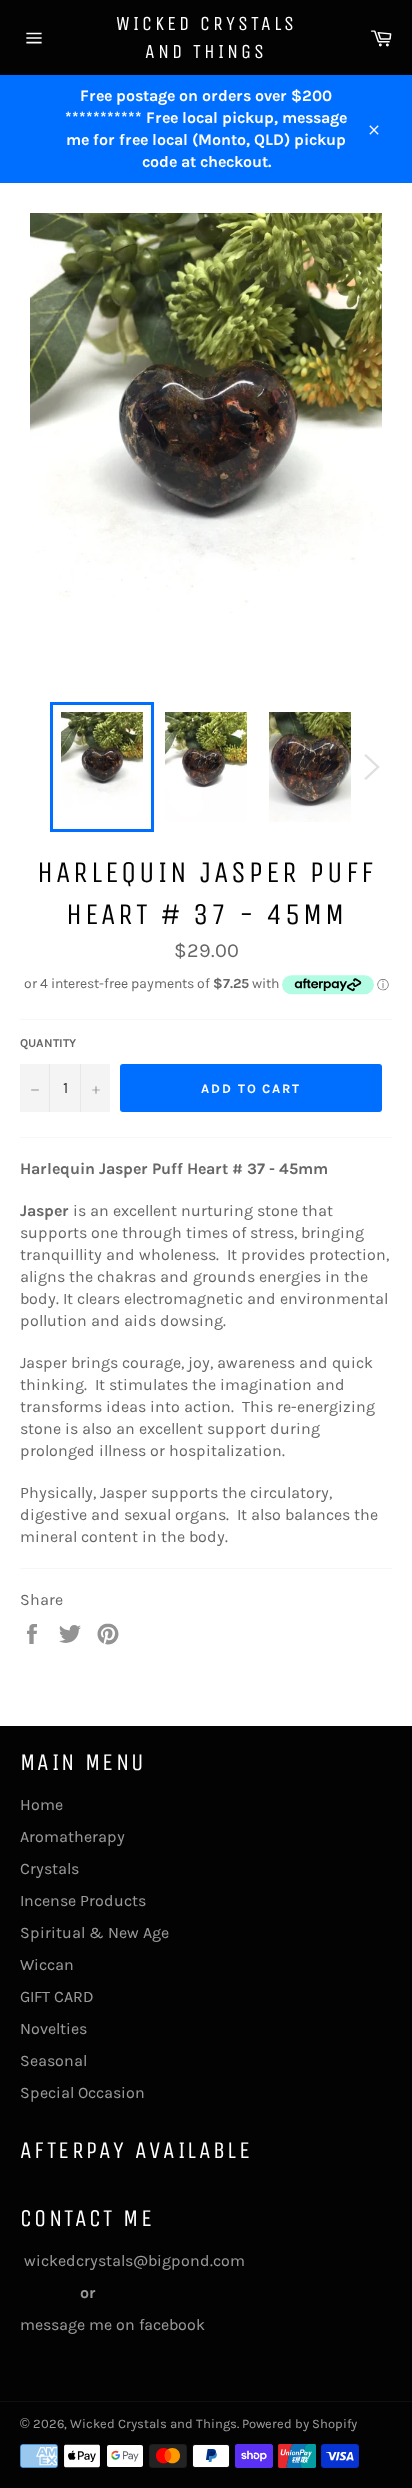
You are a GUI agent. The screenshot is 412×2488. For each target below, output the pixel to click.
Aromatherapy (72, 1836)
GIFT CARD (57, 1996)
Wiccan (47, 1964)
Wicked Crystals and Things (206, 37)
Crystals (49, 1868)
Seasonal (53, 2060)
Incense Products (83, 1900)
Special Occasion (82, 2092)
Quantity (48, 1043)
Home (41, 1804)
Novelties (53, 2028)
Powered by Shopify (299, 2423)
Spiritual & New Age (94, 1932)
